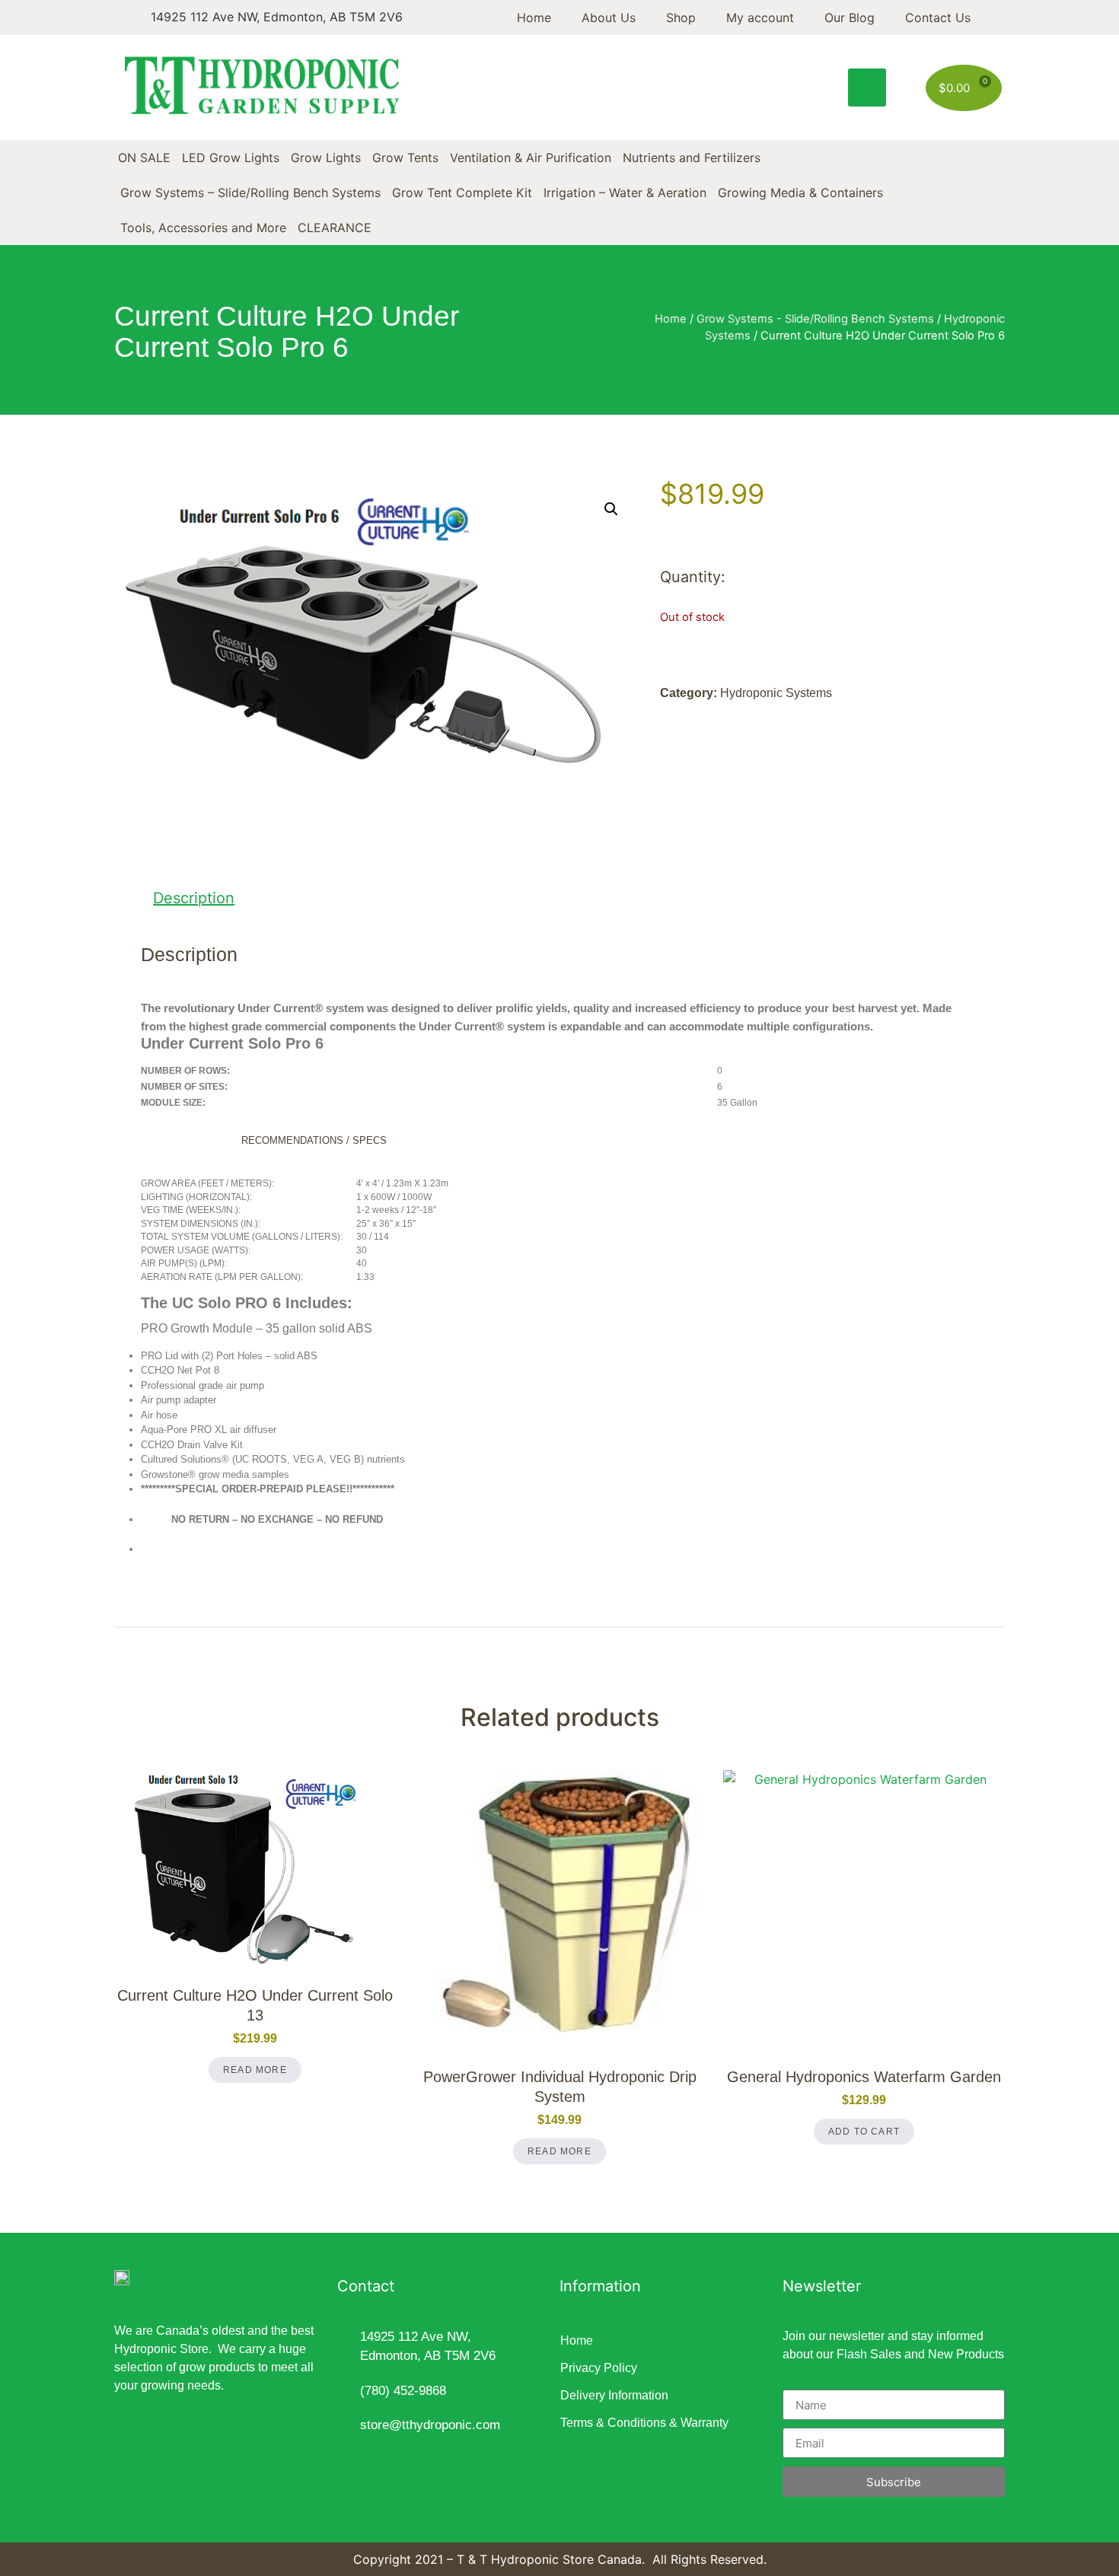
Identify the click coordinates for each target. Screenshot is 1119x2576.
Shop (681, 18)
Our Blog (850, 18)
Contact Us (938, 18)
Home (534, 18)
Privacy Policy (599, 2368)
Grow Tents (405, 158)
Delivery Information (614, 2395)
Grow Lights (326, 158)
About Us (609, 18)
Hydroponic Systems (776, 693)
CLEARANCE (335, 228)
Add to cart (864, 2132)
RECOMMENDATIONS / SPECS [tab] (314, 1140)
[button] (867, 88)
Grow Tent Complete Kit (462, 193)
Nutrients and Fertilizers (692, 158)
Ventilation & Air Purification (531, 158)
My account (760, 18)
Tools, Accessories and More (203, 228)
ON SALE (144, 158)
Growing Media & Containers (800, 193)
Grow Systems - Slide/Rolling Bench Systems (815, 319)
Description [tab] (194, 898)
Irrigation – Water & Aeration (625, 193)
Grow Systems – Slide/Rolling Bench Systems (250, 193)
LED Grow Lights (231, 158)
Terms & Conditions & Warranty (644, 2423)
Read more (255, 2070)
